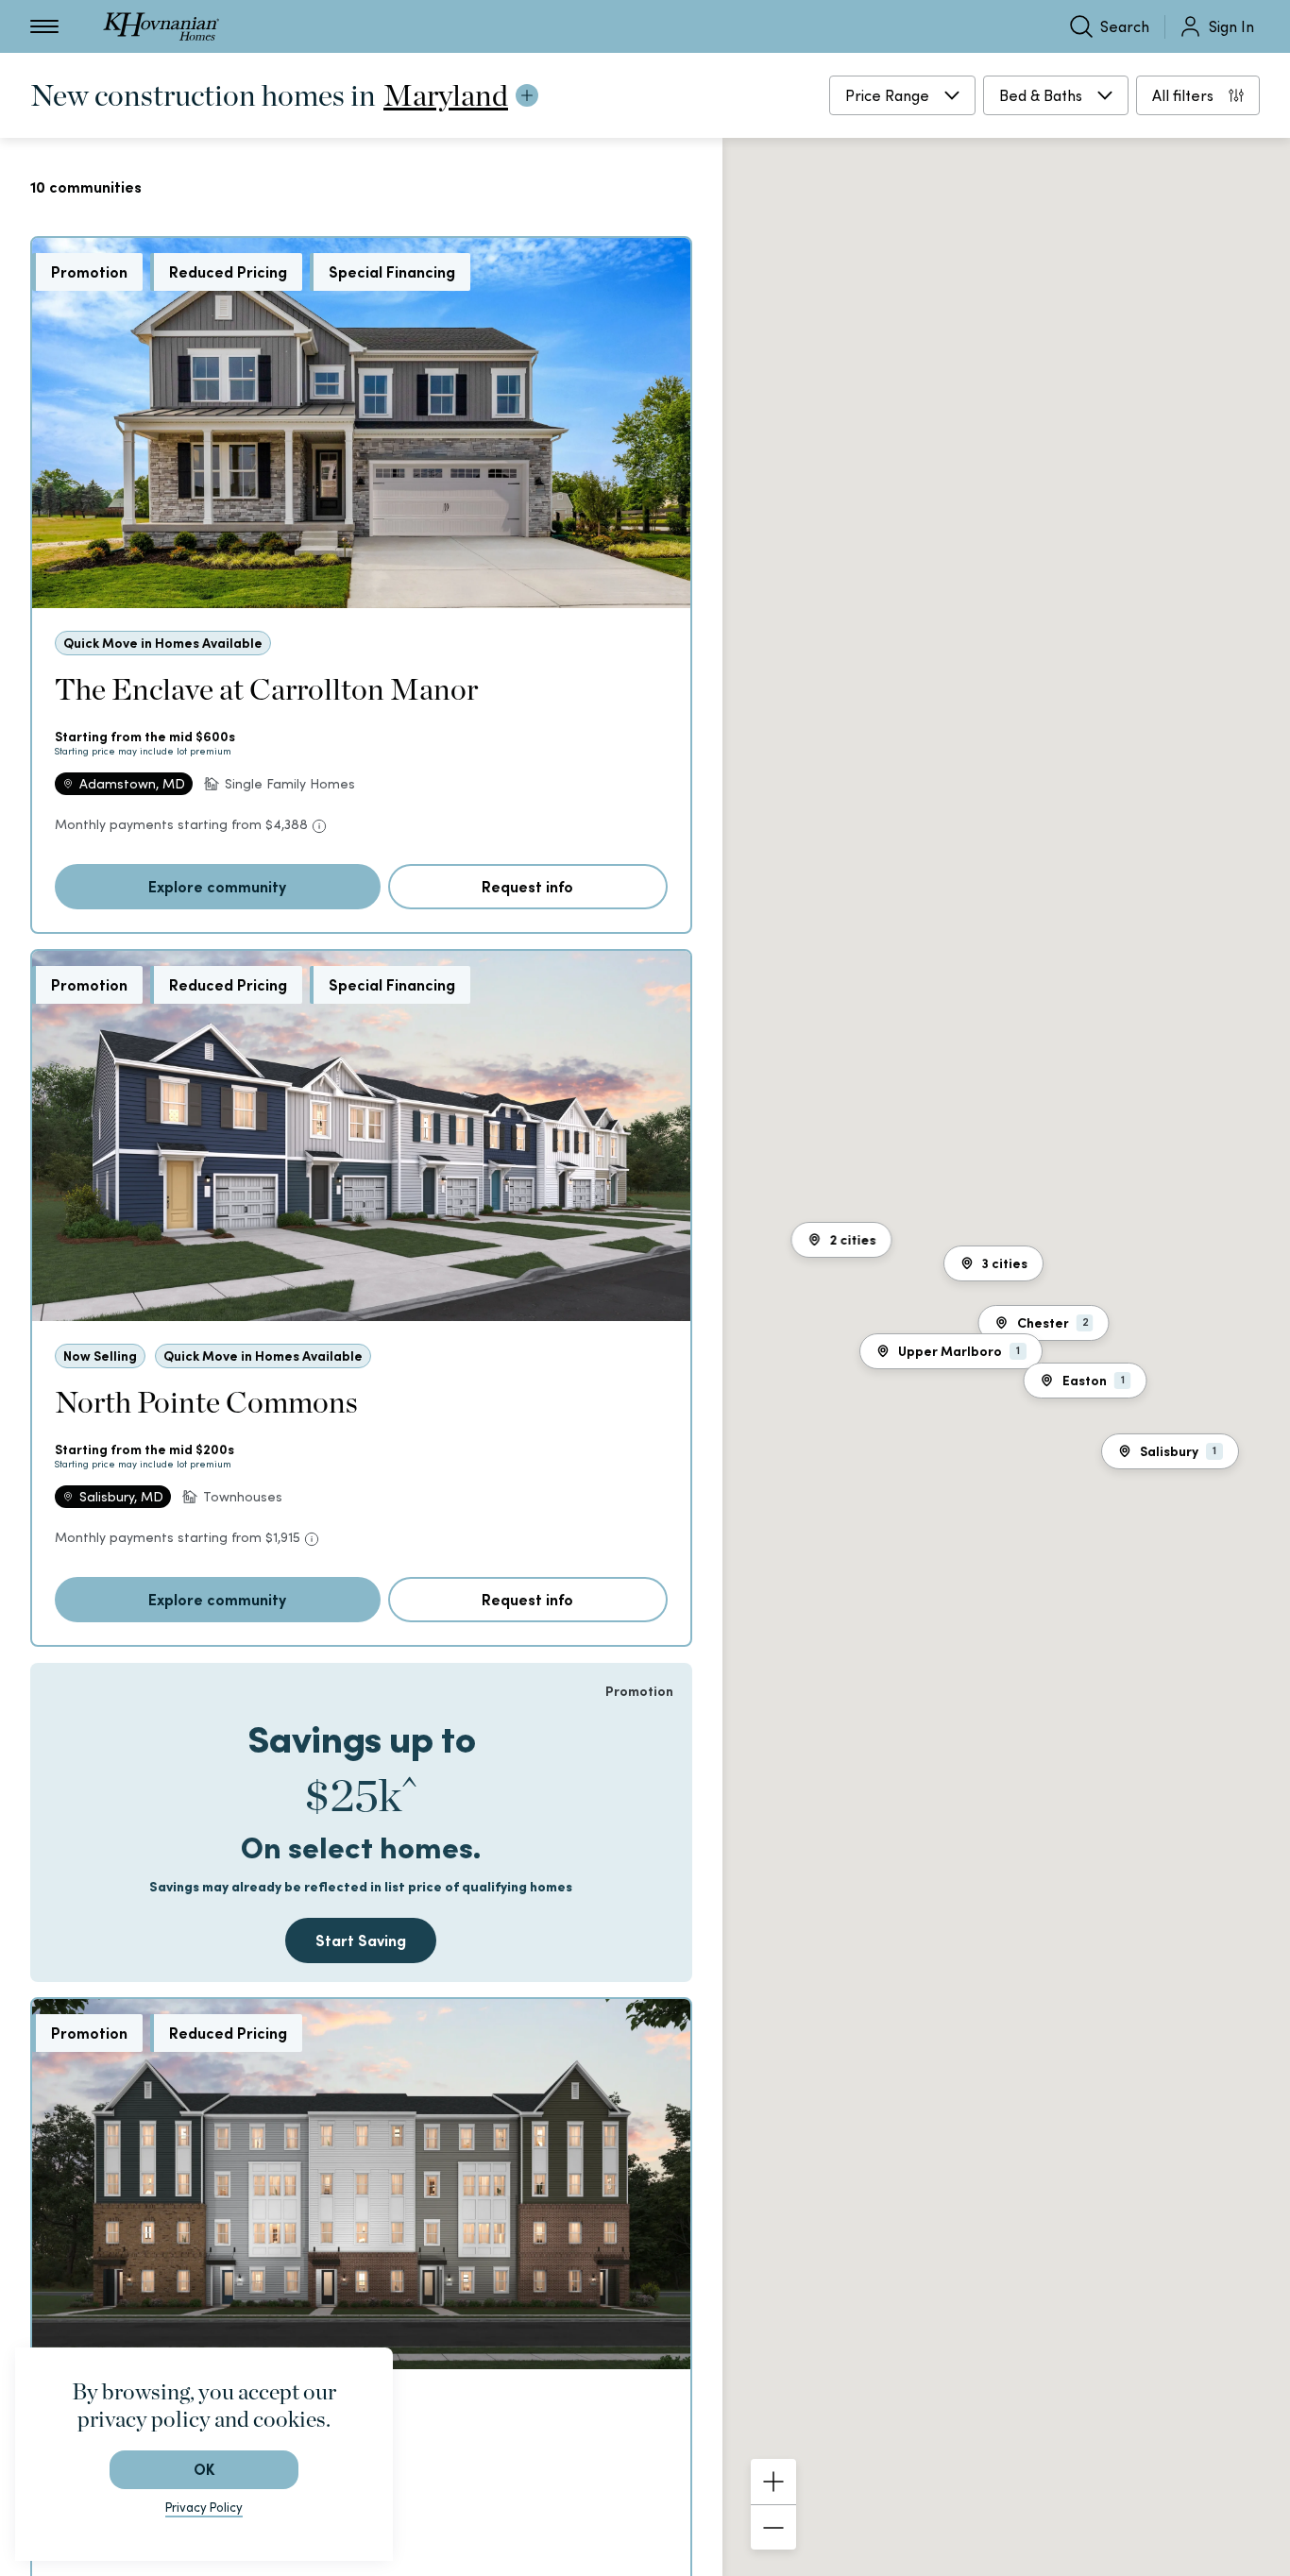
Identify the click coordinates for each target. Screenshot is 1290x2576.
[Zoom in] (773, 2482)
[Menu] (44, 26)
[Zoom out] (773, 2527)
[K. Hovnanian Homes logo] (161, 26)
